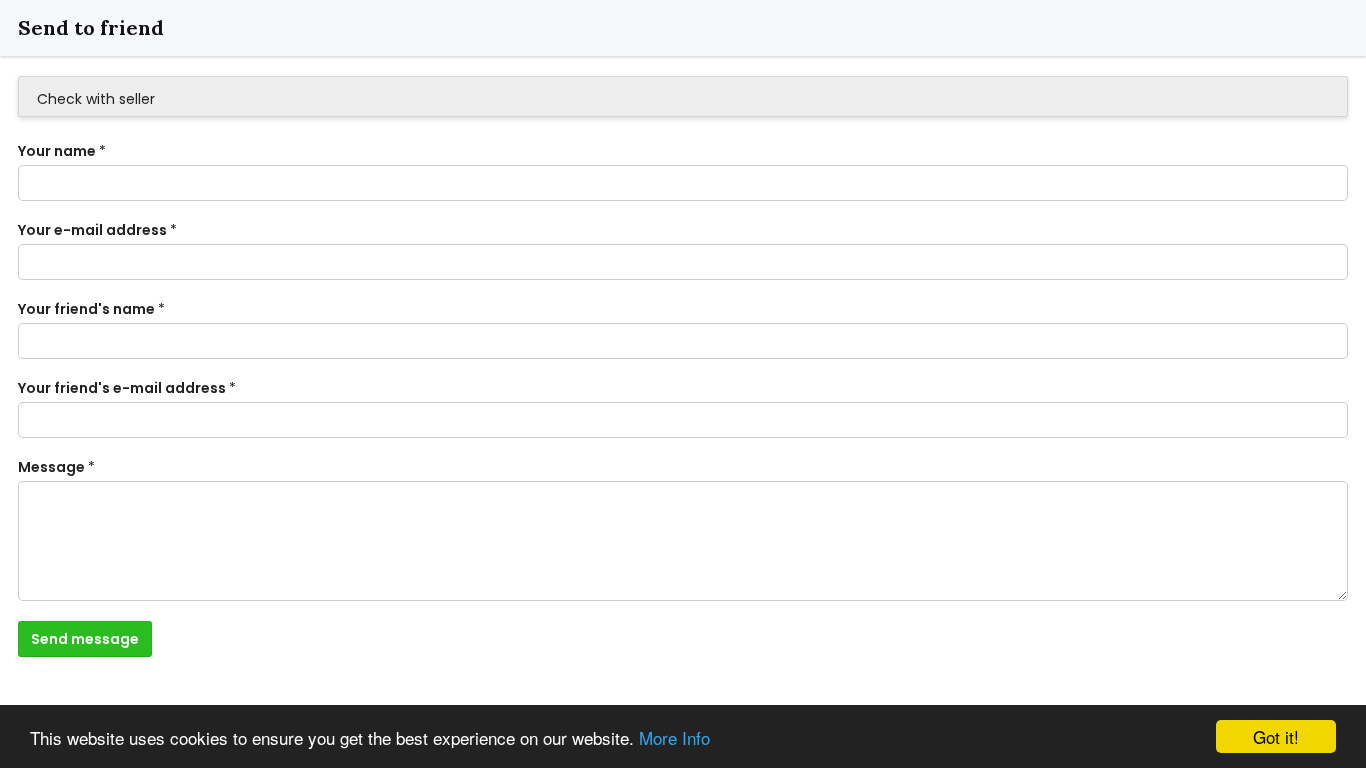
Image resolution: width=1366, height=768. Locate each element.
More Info (674, 737)
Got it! (1276, 736)
